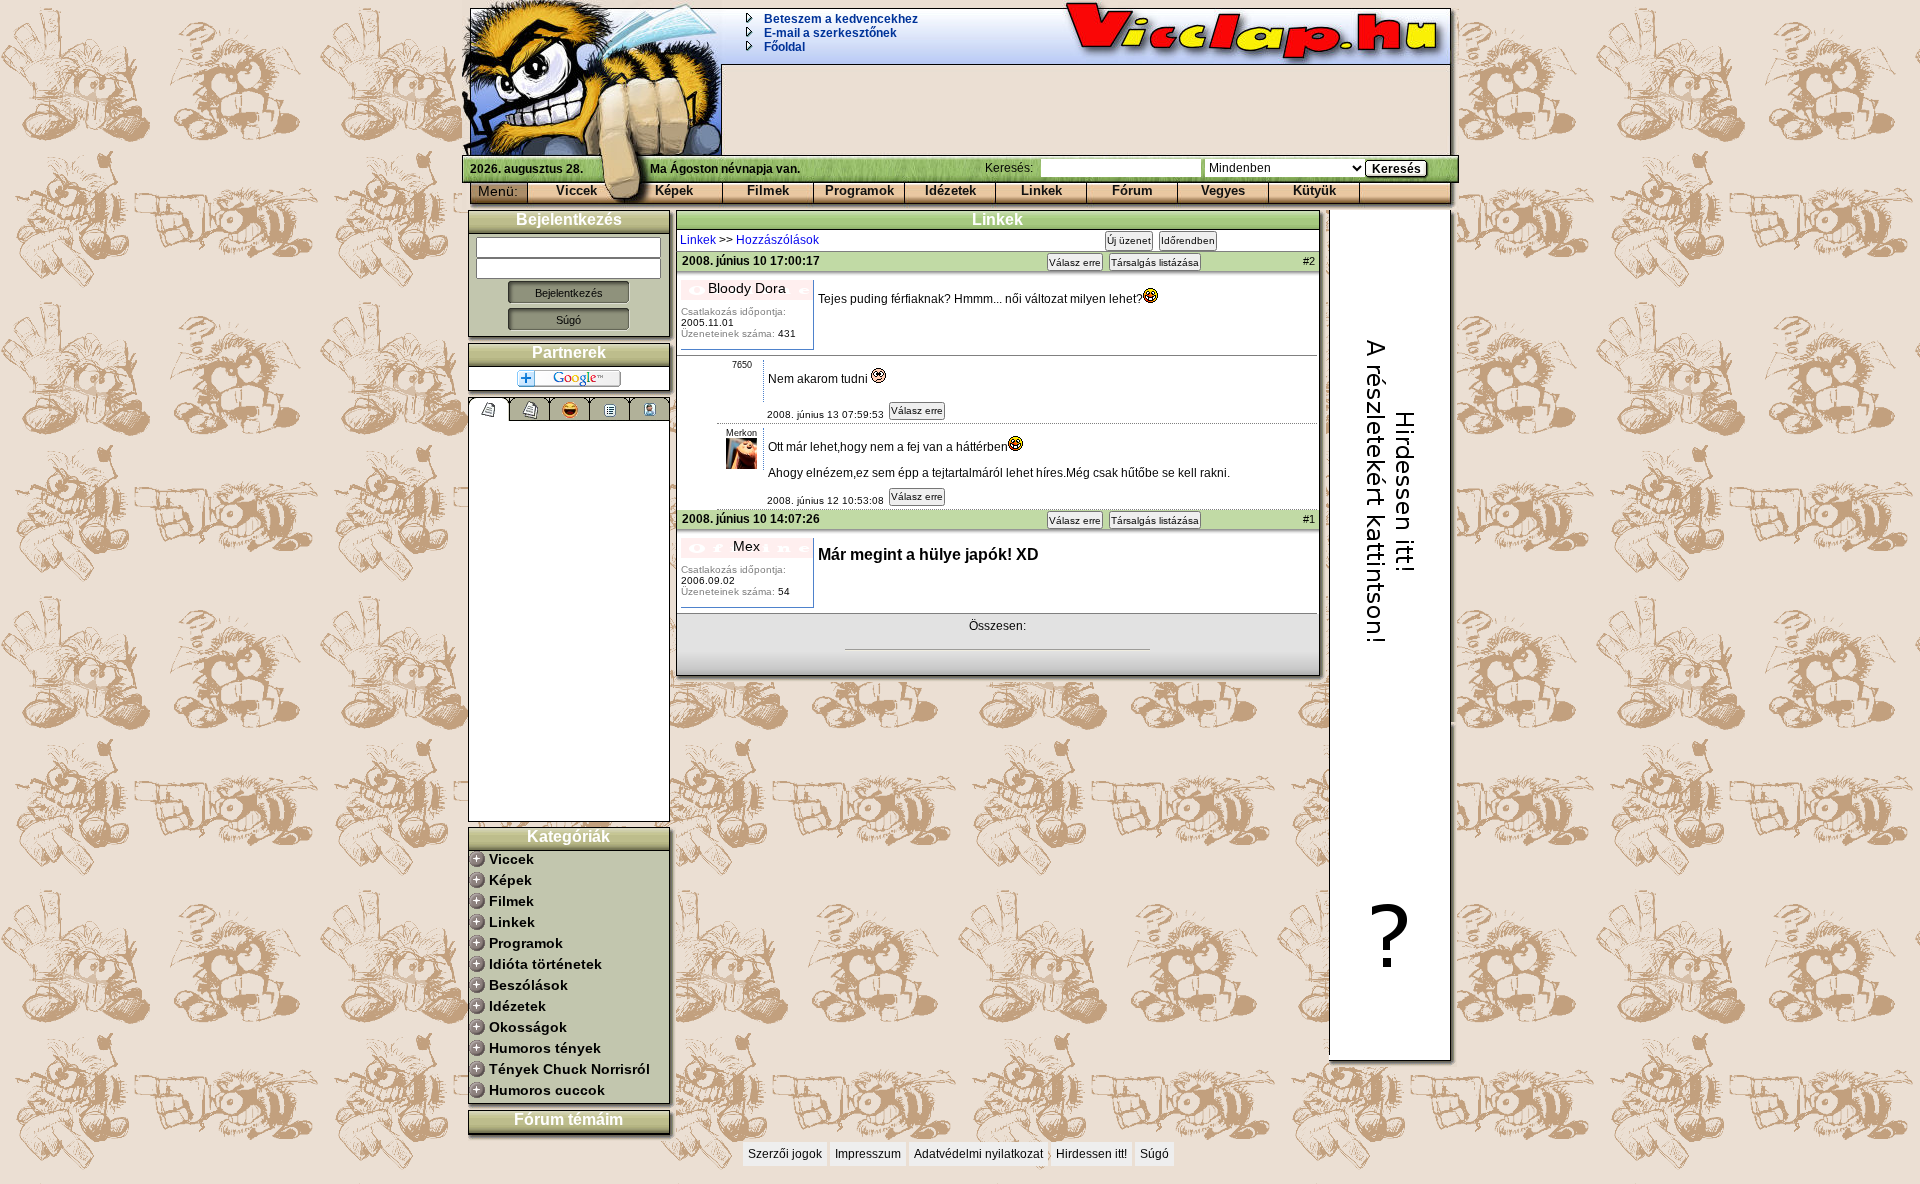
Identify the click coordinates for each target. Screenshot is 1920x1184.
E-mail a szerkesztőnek (830, 33)
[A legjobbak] (570, 409)
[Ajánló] (610, 409)
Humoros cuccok (547, 1090)
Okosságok (528, 1027)
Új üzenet (1129, 240)
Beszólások (528, 985)
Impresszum (868, 1154)
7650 (742, 365)
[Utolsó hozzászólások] (489, 409)
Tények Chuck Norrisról (569, 1069)
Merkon (741, 433)
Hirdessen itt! (1091, 1154)
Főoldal (784, 47)
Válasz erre (1075, 262)
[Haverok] (650, 409)
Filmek (768, 190)
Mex (746, 546)
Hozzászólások (777, 240)
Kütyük (1314, 190)
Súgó (568, 320)
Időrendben (1188, 240)
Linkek (1041, 190)
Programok (859, 190)
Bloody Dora (747, 288)
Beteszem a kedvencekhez (841, 19)
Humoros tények (545, 1048)
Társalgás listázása (1155, 262)
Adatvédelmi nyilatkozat (978, 1154)
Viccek (576, 190)
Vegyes (1223, 190)
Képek (674, 190)
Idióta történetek (545, 964)
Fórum (1132, 190)
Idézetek (950, 190)
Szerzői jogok (785, 1154)
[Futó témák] (530, 409)
